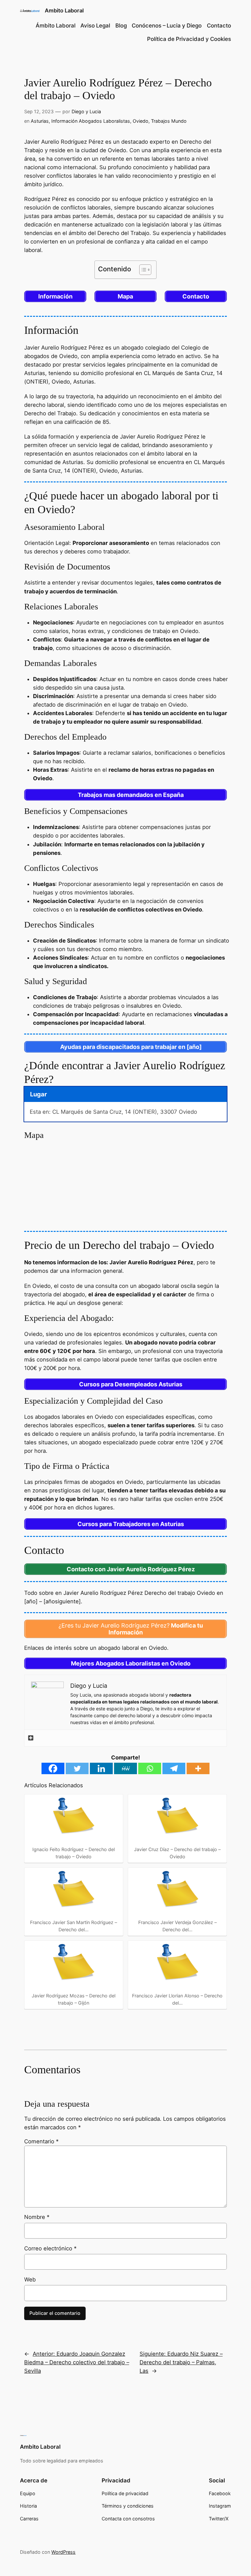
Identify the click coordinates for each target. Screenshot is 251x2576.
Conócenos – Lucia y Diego (167, 26)
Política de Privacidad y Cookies (189, 39)
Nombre (37, 2217)
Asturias (40, 121)
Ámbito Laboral (56, 26)
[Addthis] (31, 1738)
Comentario (41, 2141)
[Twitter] (77, 1768)
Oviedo (141, 121)
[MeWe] (125, 1768)
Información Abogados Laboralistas (91, 121)
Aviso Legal (95, 26)
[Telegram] (174, 1768)
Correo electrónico (50, 2248)
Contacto (219, 26)
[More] (198, 1768)
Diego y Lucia (86, 111)
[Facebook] (53, 1768)
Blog (121, 26)
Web (30, 2279)
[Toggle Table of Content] (142, 270)
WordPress (63, 2552)
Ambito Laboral (64, 10)
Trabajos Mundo (169, 121)
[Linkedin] (101, 1768)
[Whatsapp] (150, 1768)
